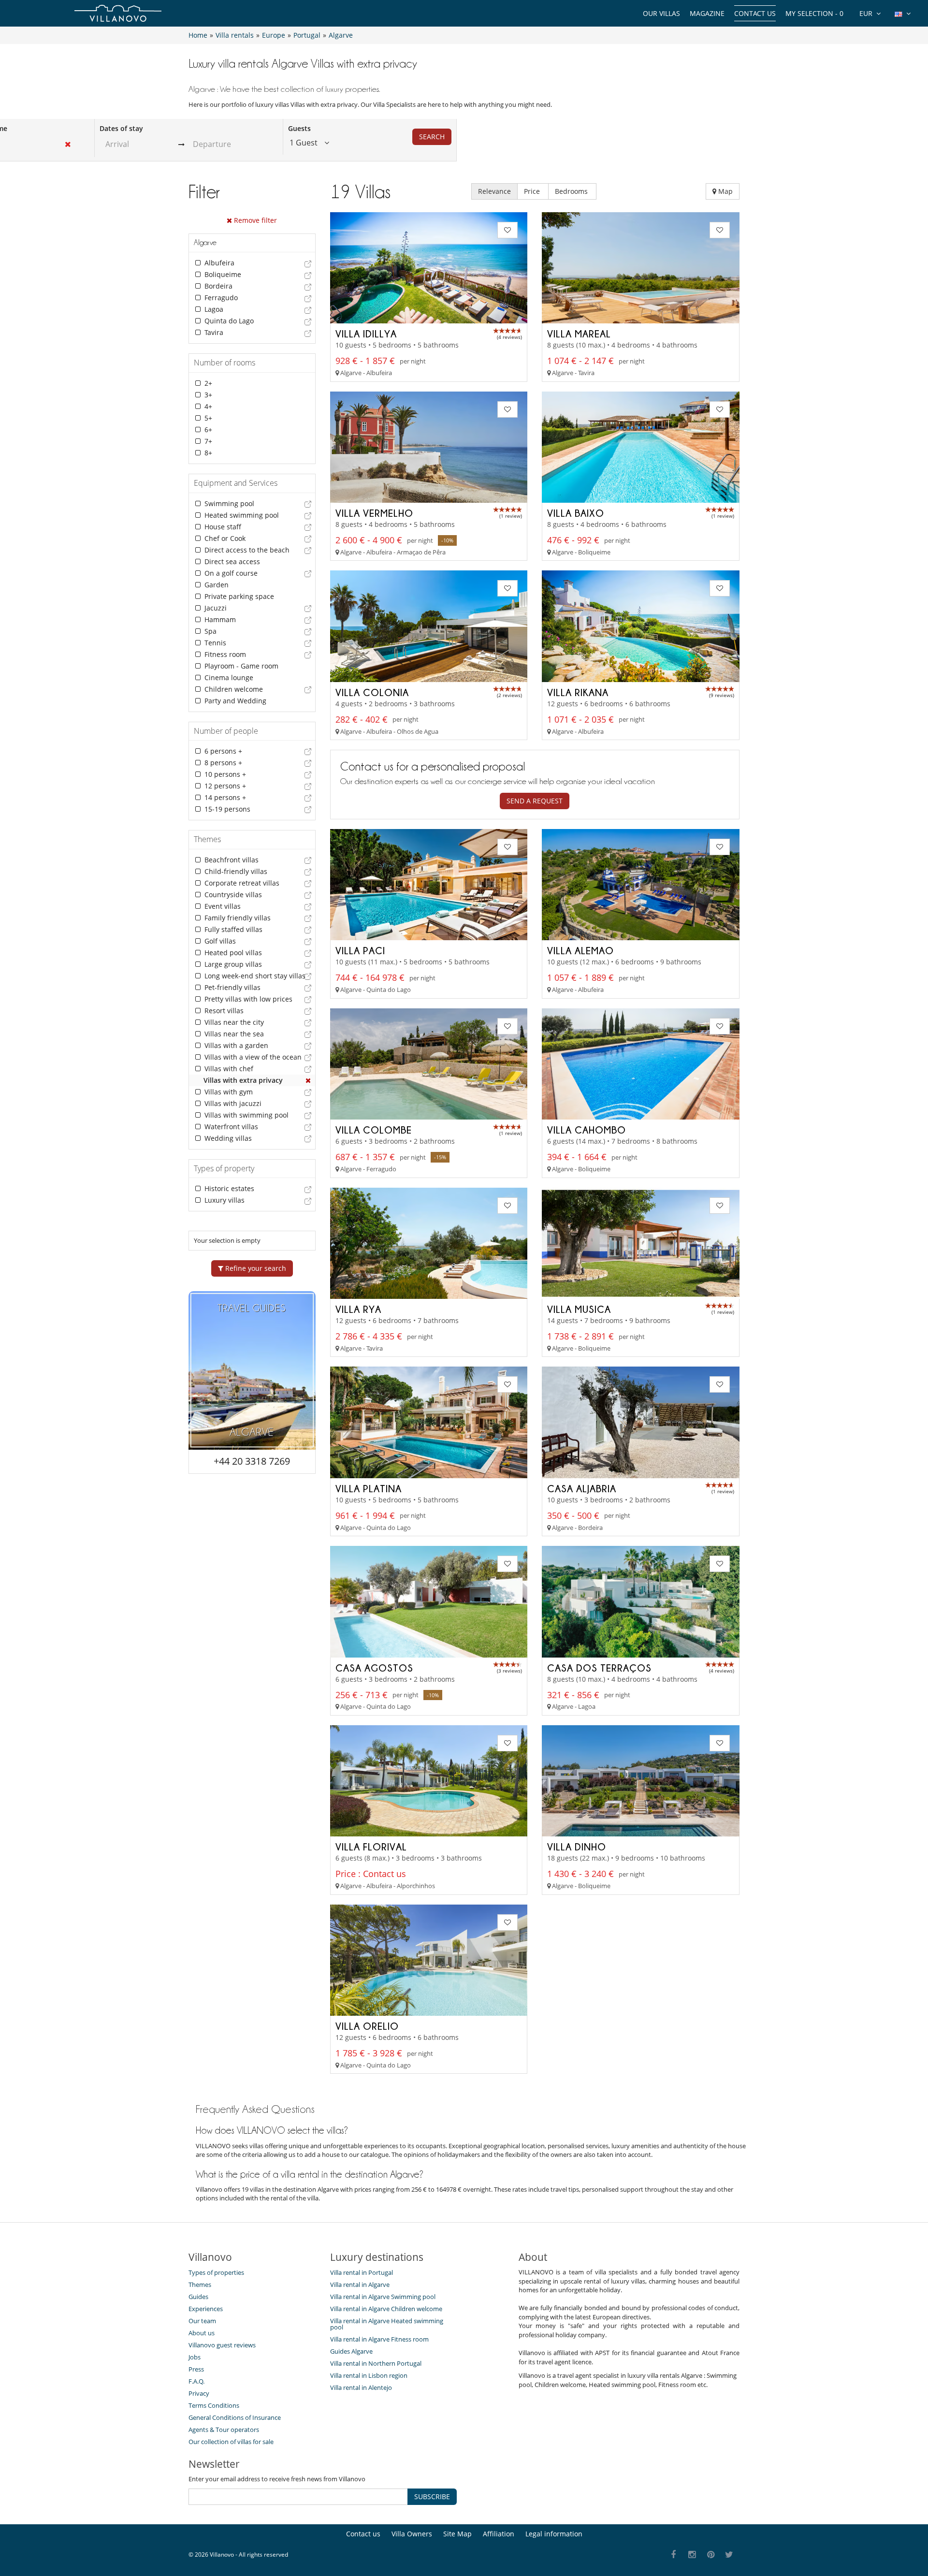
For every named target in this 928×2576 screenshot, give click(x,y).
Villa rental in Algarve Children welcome (386, 2309)
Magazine (707, 13)
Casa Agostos (374, 1668)
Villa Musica (579, 1309)
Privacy (199, 2393)
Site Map (457, 2534)
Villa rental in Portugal (362, 2272)
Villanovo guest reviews (222, 2345)
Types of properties (216, 2272)
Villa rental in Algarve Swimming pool (383, 2297)
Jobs (195, 2357)
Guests (299, 128)
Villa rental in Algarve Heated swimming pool (387, 2324)
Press (196, 2369)
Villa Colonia (372, 692)
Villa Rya (358, 1309)
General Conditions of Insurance (235, 2417)
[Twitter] (730, 2555)
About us (202, 2333)
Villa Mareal (579, 334)
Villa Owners (412, 2534)
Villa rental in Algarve (360, 2285)
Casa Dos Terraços (599, 1668)
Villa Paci (360, 950)
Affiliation (499, 2534)
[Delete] (308, 1080)
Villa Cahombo (587, 1130)
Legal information (554, 2534)
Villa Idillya (366, 334)
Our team (202, 2321)
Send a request (535, 801)
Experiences (206, 2309)
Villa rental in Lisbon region (369, 2375)
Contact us (755, 13)
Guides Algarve (351, 2351)
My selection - (814, 13)
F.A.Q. (196, 2381)
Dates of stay (121, 128)
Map (725, 191)
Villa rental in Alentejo (361, 2387)
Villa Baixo (576, 513)
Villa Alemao (580, 950)
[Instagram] (692, 2555)
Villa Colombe (374, 1130)
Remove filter (254, 220)
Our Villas (661, 13)
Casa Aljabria (582, 1488)
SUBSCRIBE (432, 2496)
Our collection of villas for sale (231, 2442)
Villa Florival (371, 1847)
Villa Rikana (578, 692)
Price (533, 191)
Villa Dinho (577, 1847)
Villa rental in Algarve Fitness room (379, 2339)
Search (432, 137)
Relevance (494, 191)
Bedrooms (572, 191)
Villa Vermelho (374, 513)
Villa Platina (369, 1488)
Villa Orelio (367, 2026)
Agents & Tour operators (224, 2430)
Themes (200, 2285)
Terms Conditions (214, 2405)
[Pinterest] (711, 2555)
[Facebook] (674, 2555)
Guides (198, 2297)
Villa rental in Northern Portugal (376, 2363)
